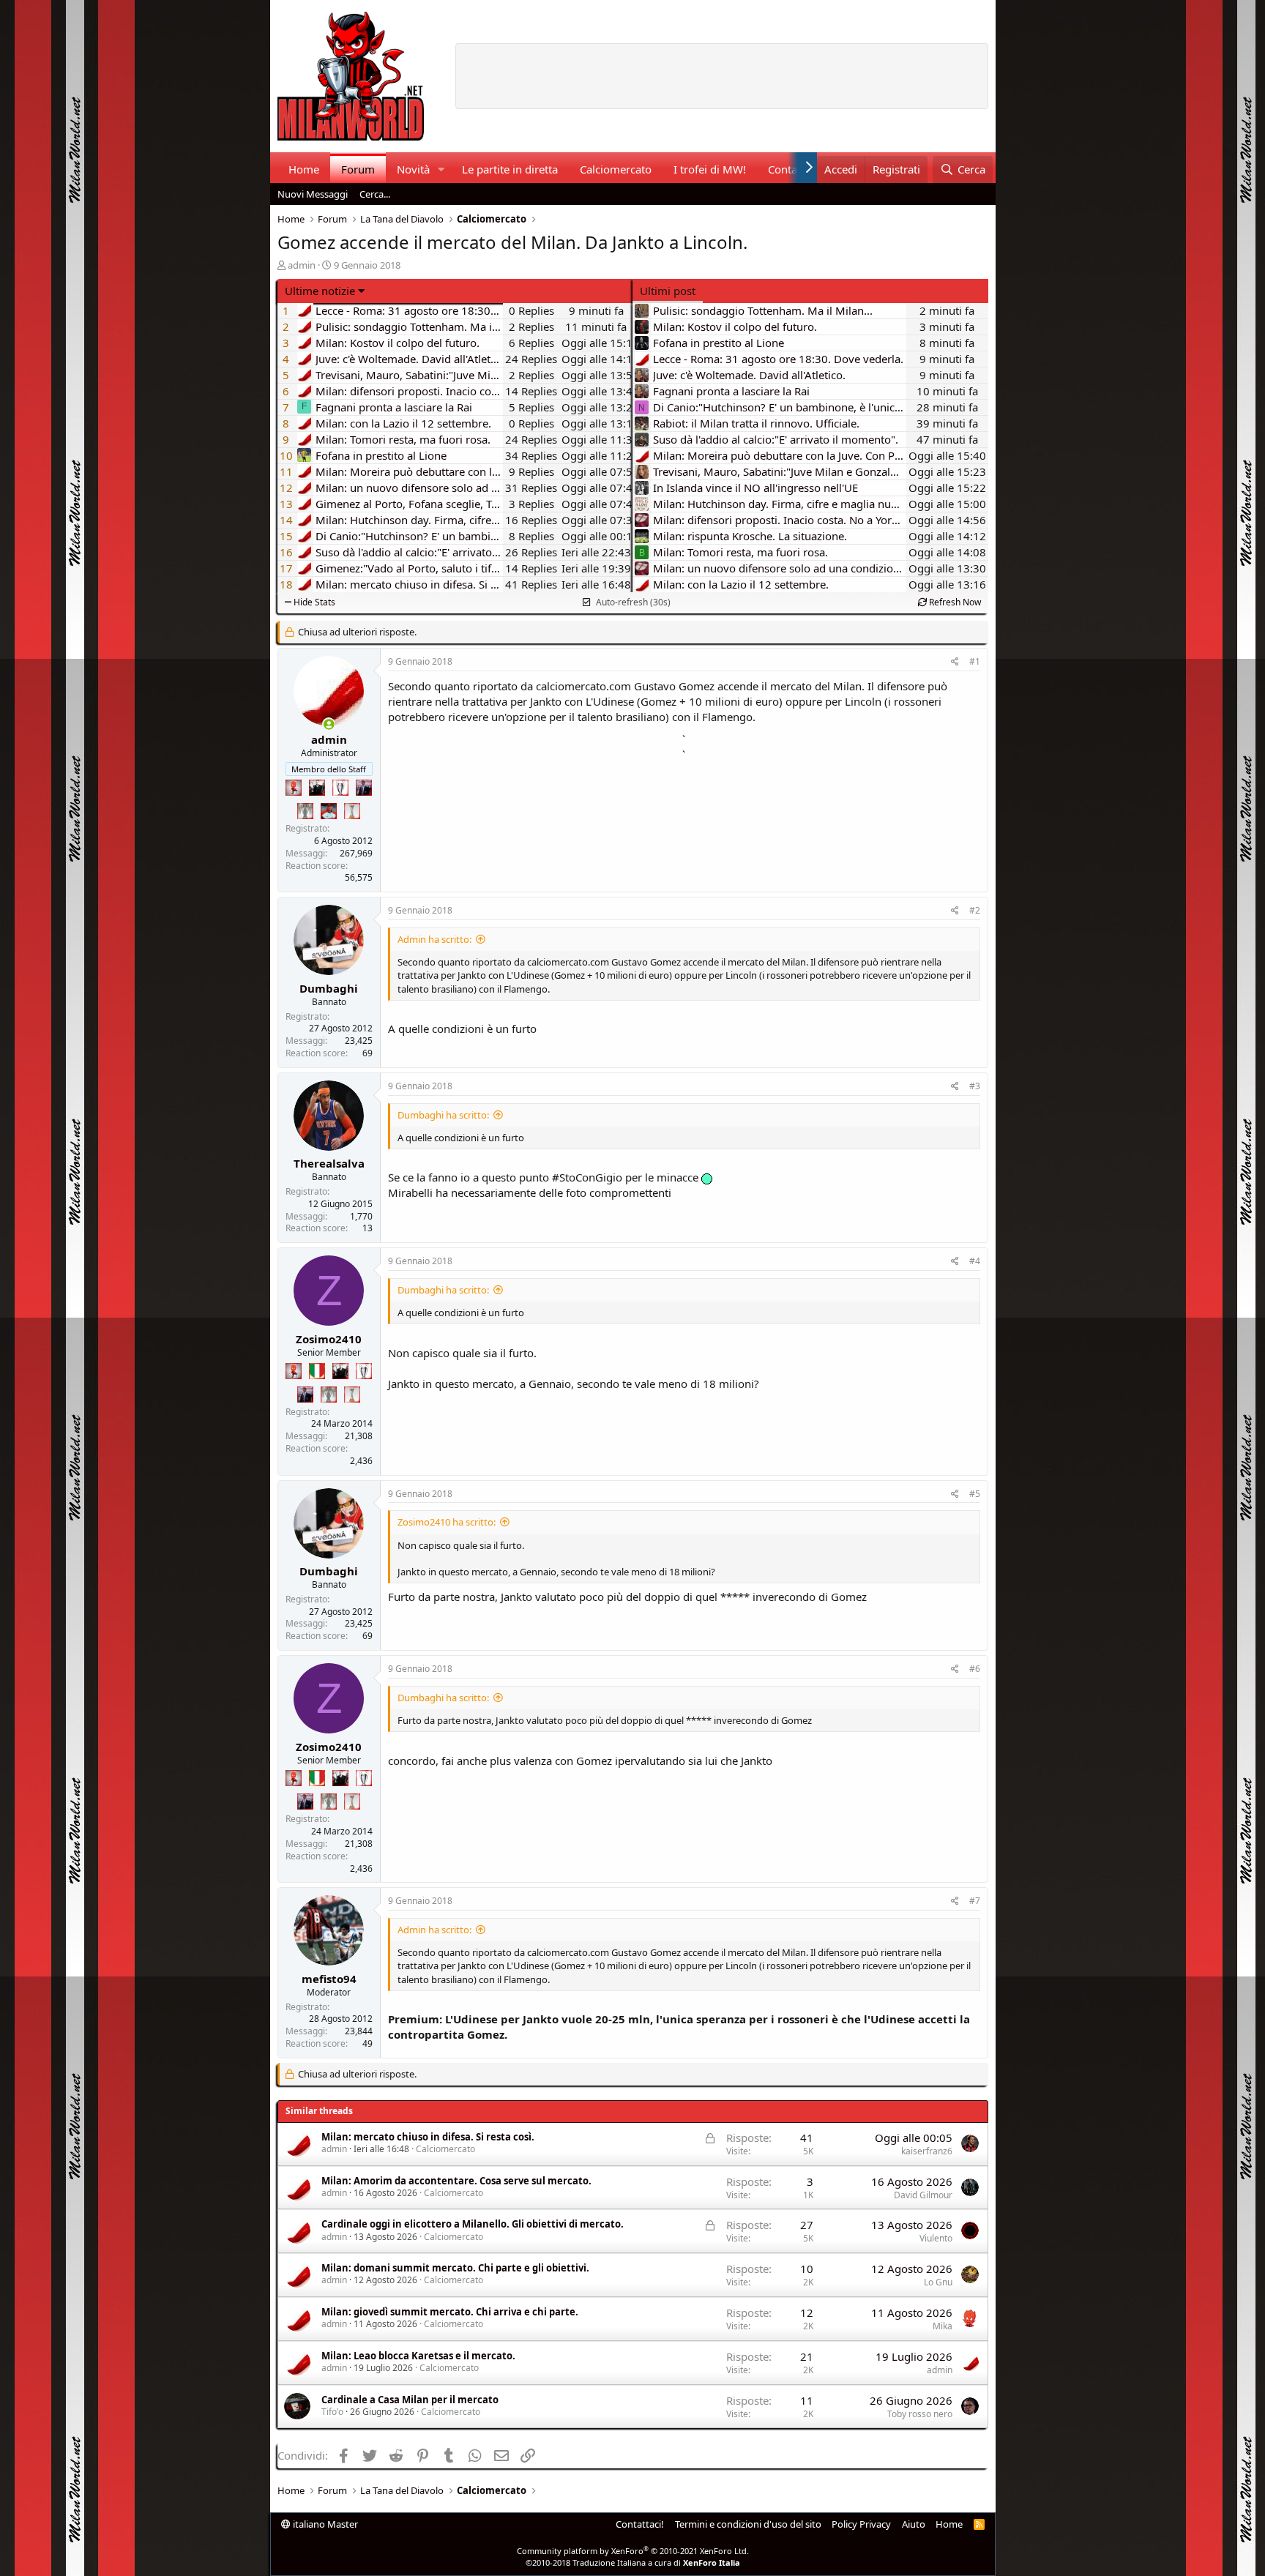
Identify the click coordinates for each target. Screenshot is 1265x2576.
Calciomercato (616, 169)
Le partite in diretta (510, 169)
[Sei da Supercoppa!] (305, 811)
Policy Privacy (861, 2524)
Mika (943, 2326)
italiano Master (324, 2524)
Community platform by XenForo (633, 2551)
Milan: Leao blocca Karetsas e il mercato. (418, 2356)
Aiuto (914, 2524)
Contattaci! (640, 2524)
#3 (975, 1086)
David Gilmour (923, 2195)
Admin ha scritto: (434, 939)
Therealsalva (329, 1163)
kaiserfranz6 (927, 2151)
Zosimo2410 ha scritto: (447, 1522)
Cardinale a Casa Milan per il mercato (410, 2400)
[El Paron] (317, 788)
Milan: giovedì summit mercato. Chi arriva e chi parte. (450, 2312)
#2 (975, 910)
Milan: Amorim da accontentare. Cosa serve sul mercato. (456, 2181)
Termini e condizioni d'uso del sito (748, 2524)
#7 (975, 1901)
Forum (358, 169)
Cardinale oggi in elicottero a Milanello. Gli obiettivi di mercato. (473, 2224)
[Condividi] (955, 662)
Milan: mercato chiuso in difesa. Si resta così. (428, 2137)
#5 (975, 1494)
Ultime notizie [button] (320, 291)
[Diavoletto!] (294, 788)
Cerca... (375, 194)
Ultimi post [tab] (668, 291)
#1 (975, 661)
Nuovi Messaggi (313, 194)
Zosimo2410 (329, 1339)
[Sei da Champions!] (340, 788)
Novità (413, 169)
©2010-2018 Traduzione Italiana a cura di (633, 2562)
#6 (975, 1669)
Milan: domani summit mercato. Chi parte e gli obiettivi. (455, 2268)
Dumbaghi (329, 988)
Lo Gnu (938, 2282)
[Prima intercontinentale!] (352, 811)
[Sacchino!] (329, 811)
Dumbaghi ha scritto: (443, 1115)
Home (304, 169)
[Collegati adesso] (329, 724)
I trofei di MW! (710, 169)
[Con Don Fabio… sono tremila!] (364, 788)
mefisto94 (329, 1979)
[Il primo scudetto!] (317, 1371)
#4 (975, 1261)
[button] (441, 169)
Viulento (936, 2238)
